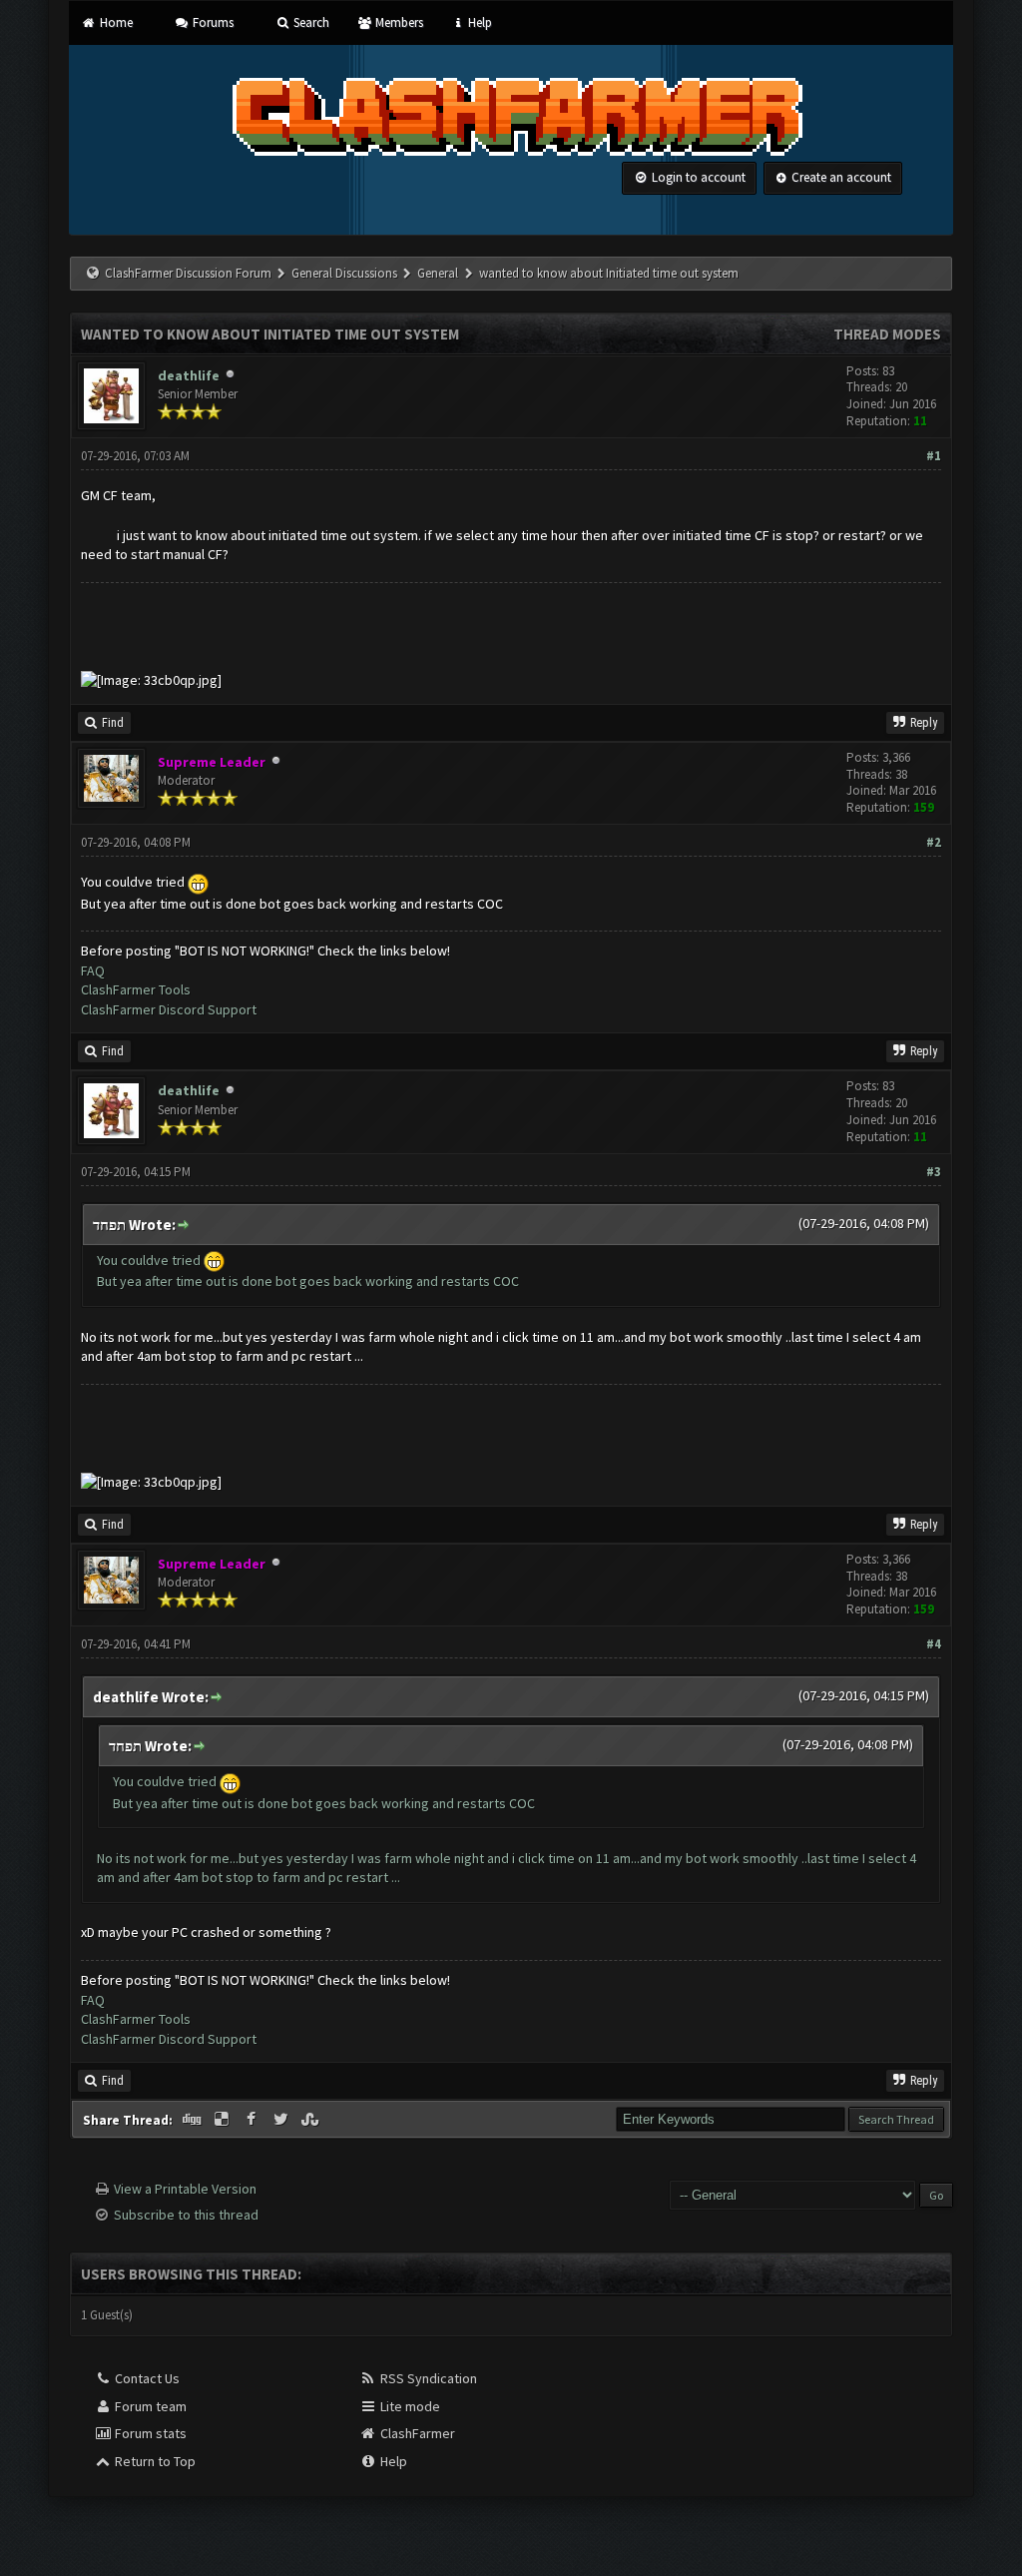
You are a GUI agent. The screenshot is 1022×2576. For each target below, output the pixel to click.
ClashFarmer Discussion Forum (188, 273)
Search (310, 22)
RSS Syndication (427, 2378)
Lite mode (409, 2406)
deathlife (189, 375)
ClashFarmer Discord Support (169, 1009)
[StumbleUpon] (311, 2120)
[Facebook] (253, 2120)
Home (114, 22)
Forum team (149, 2406)
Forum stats (149, 2433)
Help (479, 22)
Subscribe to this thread (186, 2215)
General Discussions (346, 273)
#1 (934, 456)
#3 (934, 1172)
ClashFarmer (416, 2433)
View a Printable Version (185, 2189)
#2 (934, 842)
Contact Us (146, 2378)
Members (397, 22)
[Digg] (194, 2120)
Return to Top (154, 2461)
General (439, 273)
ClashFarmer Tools (136, 989)
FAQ (93, 970)
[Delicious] (224, 2120)
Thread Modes (887, 334)
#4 (934, 1644)
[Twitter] (282, 2120)
